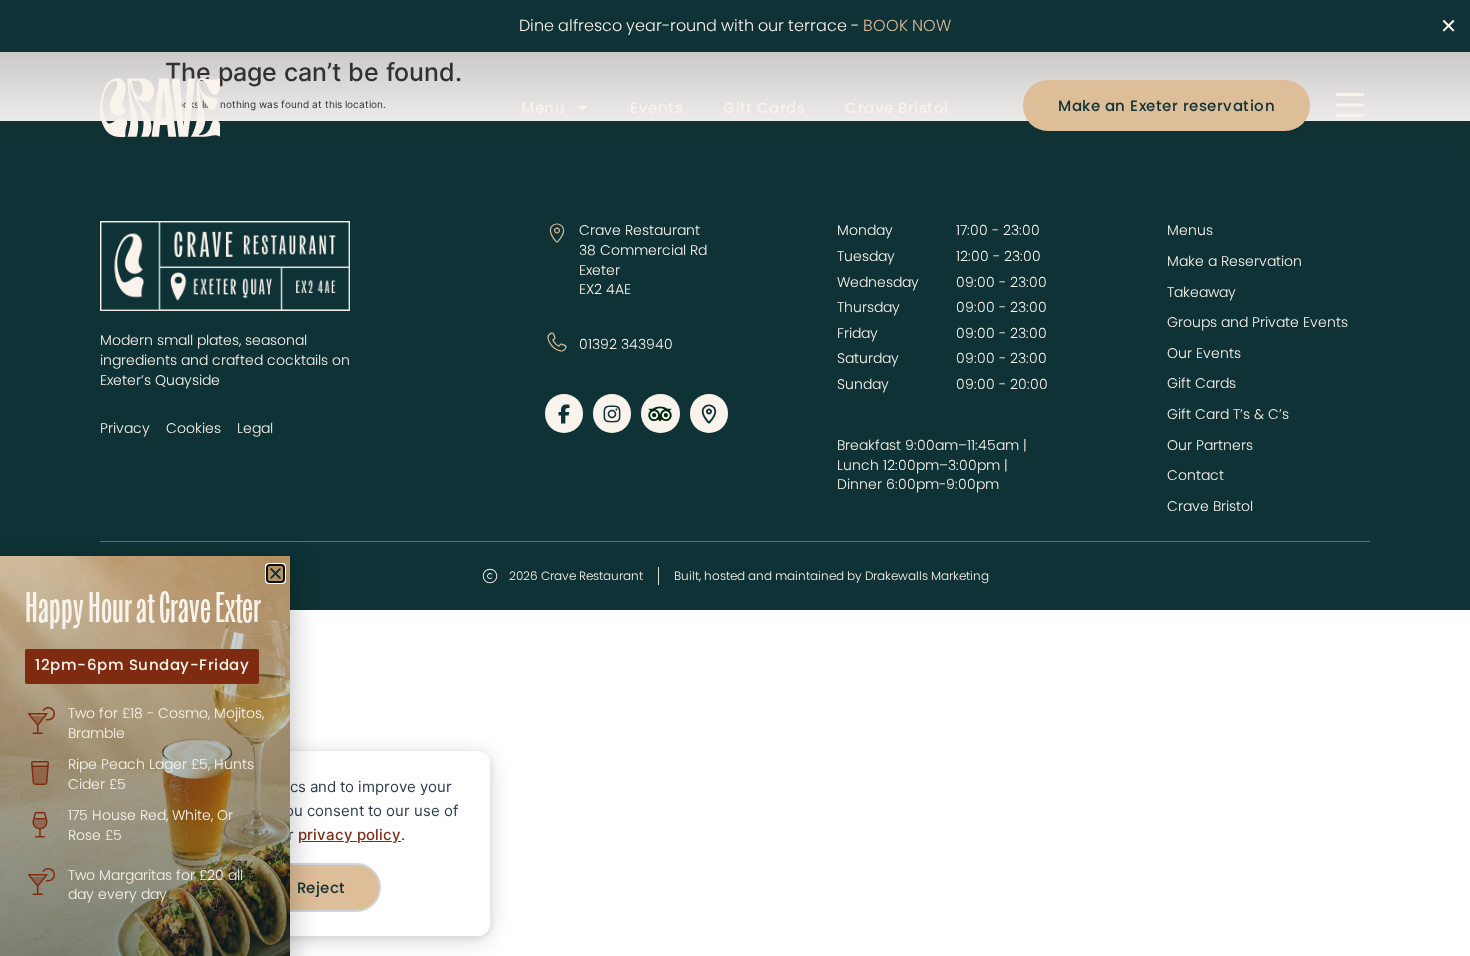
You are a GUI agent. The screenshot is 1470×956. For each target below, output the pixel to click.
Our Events (1204, 353)
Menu (543, 107)
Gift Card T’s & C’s (1228, 414)
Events (656, 107)
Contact (1195, 475)
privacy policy (349, 834)
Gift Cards (764, 107)
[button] (275, 573)
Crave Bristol (897, 107)
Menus (1190, 230)
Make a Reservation (1234, 261)
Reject (321, 887)
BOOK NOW (907, 25)
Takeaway (1201, 292)
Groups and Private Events (1257, 322)
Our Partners (1210, 445)
